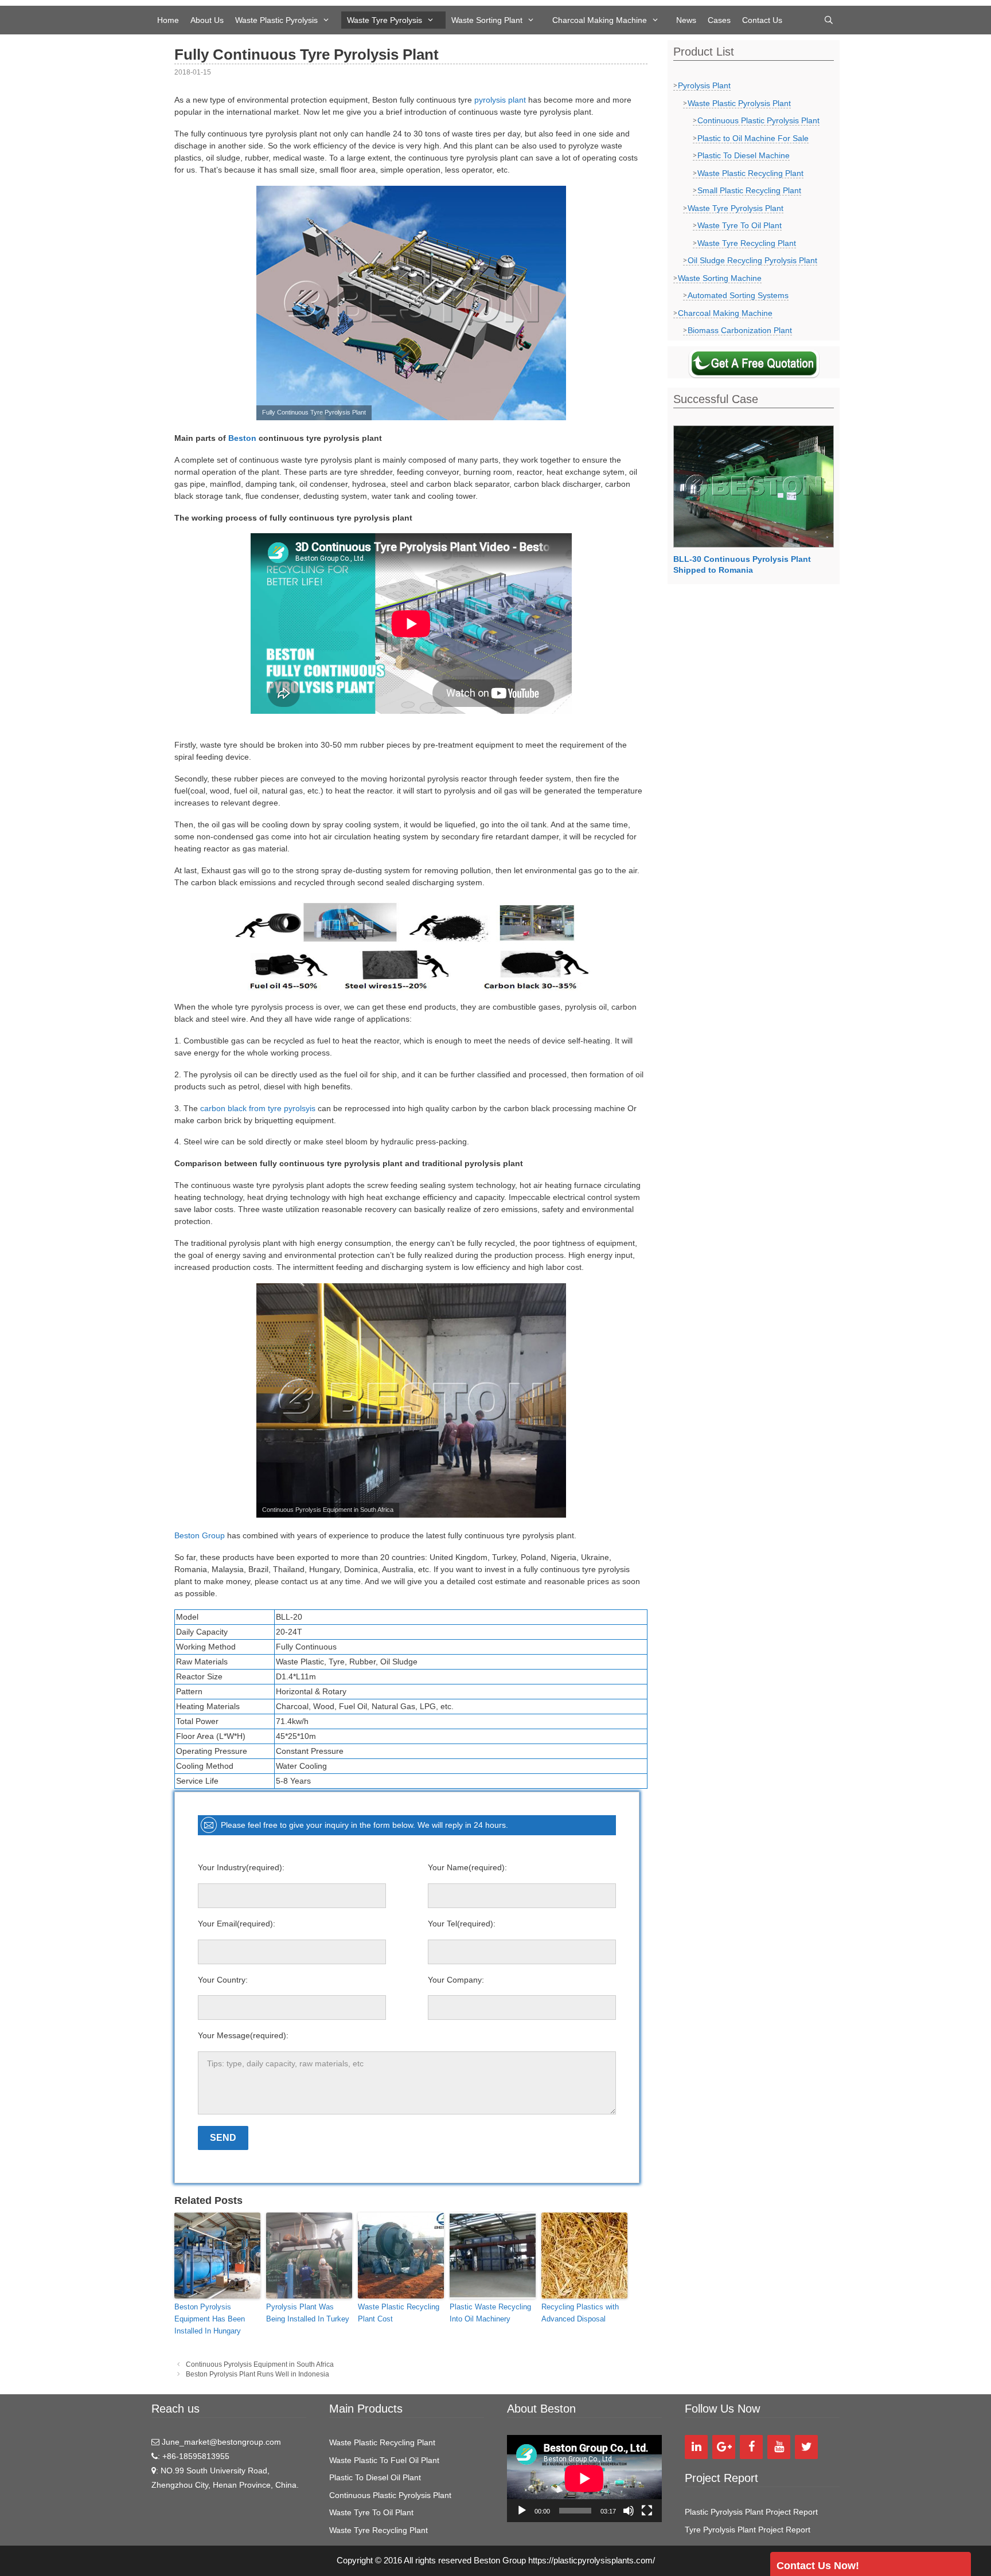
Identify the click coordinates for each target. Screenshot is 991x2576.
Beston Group (200, 1535)
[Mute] (629, 2511)
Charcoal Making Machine (600, 20)
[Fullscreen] (647, 2511)
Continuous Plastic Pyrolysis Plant (758, 120)
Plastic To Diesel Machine (744, 155)
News (686, 20)
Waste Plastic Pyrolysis (276, 20)
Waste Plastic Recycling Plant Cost (399, 2313)
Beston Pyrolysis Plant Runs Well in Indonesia (257, 2374)
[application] (584, 2479)
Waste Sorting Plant (487, 20)
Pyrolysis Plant (704, 85)
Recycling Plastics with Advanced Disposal (580, 2313)
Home (168, 20)
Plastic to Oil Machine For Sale (753, 138)
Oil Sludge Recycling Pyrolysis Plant (752, 260)
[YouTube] (779, 2447)
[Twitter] (806, 2447)
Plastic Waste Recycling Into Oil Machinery (490, 2313)
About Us (207, 20)
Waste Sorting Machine (720, 278)
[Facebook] (751, 2447)
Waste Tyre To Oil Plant (740, 225)
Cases (719, 20)
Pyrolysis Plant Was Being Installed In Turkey (308, 2313)
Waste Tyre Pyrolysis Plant (736, 208)
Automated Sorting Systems (738, 295)
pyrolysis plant (500, 100)
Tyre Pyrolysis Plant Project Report (748, 2530)
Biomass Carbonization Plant (740, 330)
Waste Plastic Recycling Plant (750, 173)
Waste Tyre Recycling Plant (747, 243)
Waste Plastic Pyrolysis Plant (739, 103)
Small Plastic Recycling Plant (749, 190)
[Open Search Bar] (829, 20)
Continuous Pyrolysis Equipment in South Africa (260, 2364)
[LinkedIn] (696, 2447)
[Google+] (724, 2447)
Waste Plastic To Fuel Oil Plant (384, 2460)
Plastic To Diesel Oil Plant (375, 2477)
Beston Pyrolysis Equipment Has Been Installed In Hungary (210, 2319)
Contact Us (762, 20)
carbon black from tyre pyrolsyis (258, 1108)
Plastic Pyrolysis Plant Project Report (751, 2512)
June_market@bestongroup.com (220, 2442)
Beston (242, 438)
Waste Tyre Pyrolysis (385, 20)
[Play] (522, 2511)
